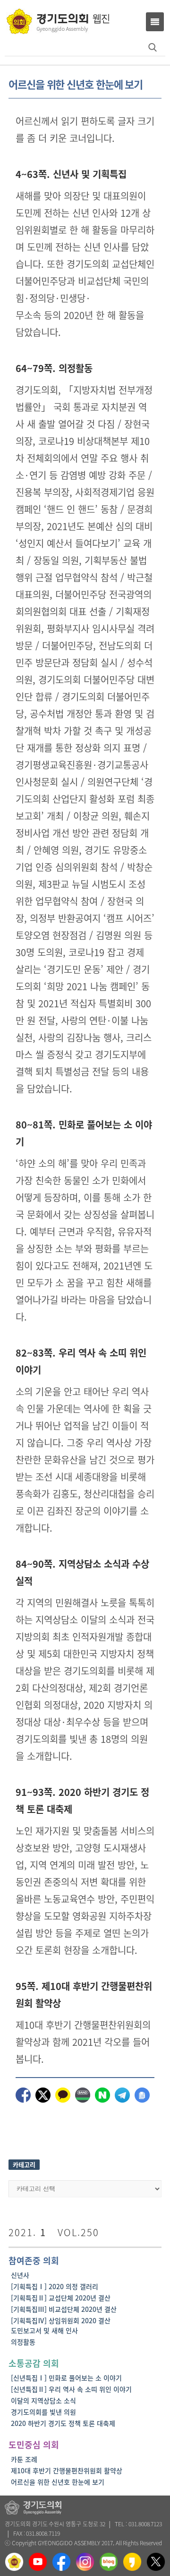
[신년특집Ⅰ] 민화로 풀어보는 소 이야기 (66, 2378)
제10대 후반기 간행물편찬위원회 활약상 (67, 2470)
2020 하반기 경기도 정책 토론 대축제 (63, 2423)
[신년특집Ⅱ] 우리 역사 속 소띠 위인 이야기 (71, 2389)
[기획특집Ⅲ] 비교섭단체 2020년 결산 (64, 2309)
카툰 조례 (24, 2459)
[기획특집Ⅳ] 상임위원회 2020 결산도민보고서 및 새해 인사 (61, 2325)
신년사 (20, 2275)
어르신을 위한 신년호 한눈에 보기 (58, 2482)
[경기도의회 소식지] (58, 21)
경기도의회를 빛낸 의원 (43, 2412)
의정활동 (23, 2342)
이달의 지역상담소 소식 (43, 2400)
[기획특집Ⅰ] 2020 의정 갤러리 (55, 2286)
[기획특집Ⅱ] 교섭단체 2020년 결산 (61, 2298)
